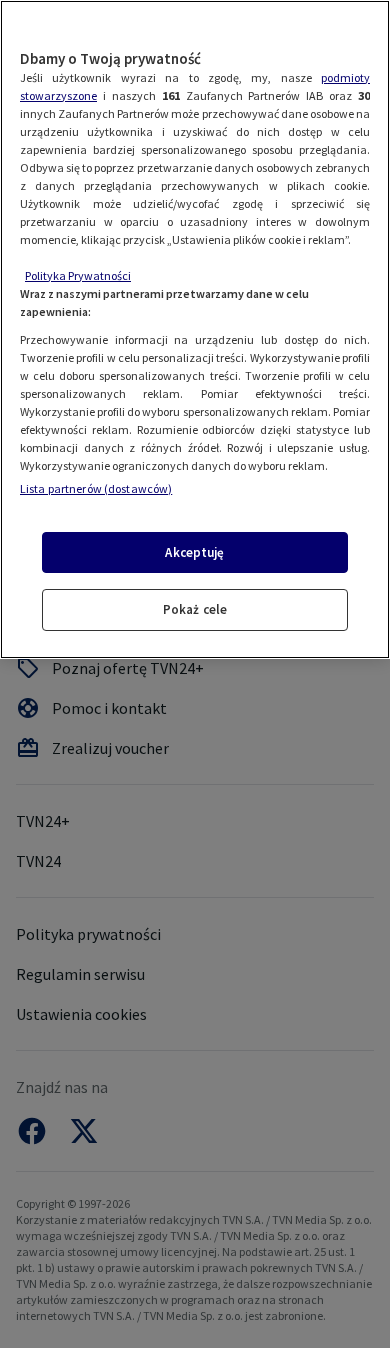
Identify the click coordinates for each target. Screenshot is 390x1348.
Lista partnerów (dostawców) (96, 488)
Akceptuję (194, 552)
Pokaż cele (195, 609)
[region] (195, 329)
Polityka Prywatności (78, 275)
